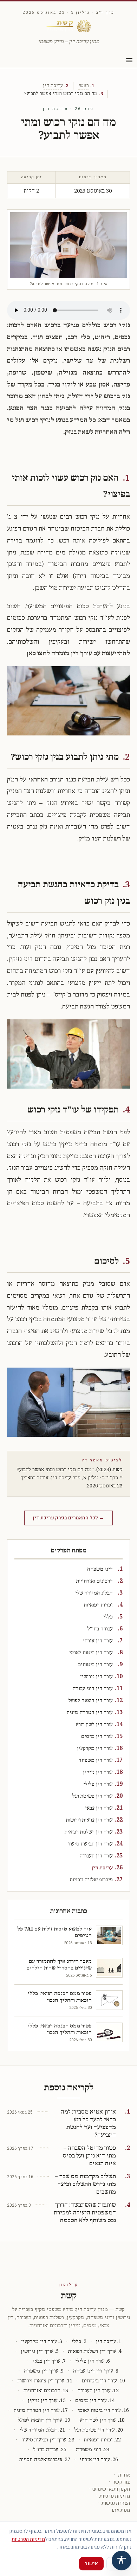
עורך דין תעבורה (96, 1856)
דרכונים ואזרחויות (94, 1581)
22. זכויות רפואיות (102, 2440)
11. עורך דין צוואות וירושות (45, 2381)
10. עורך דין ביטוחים (103, 2381)
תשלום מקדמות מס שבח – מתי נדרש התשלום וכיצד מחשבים (85, 2184)
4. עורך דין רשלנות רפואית (95, 2351)
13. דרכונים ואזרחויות (46, 2391)
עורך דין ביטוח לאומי (91, 1653)
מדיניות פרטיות (115, 2496)
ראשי (84, 86)
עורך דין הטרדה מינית (90, 1712)
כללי (108, 1617)
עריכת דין (53, 86)
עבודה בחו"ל (100, 1629)
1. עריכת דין (109, 2341)
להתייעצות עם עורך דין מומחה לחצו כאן (78, 654)
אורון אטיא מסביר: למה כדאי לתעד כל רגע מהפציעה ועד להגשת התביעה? (88, 2124)
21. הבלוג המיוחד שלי (42, 2430)
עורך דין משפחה (96, 1760)
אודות (124, 2475)
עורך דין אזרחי (98, 1641)
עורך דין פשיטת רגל (93, 1796)
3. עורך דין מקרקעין (42, 2341)
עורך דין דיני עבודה (93, 1689)
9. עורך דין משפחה (44, 2371)
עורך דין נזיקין (98, 1772)
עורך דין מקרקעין (95, 1748)
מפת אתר (120, 2510)
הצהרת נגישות (116, 2503)
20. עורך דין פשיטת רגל (99, 2430)
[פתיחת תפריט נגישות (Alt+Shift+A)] (122, 2561)
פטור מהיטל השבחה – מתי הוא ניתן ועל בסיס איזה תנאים (89, 2156)
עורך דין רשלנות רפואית (89, 1832)
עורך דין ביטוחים (95, 1665)
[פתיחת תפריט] (129, 60)
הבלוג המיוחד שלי (94, 1593)
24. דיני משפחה (93, 2450)
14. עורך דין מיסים (95, 2400)
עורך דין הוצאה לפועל (91, 1701)
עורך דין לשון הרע (94, 1724)
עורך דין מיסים (97, 1736)
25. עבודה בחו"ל (50, 2450)
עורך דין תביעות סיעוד (90, 1844)
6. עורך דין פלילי (93, 2361)
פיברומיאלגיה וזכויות (91, 1880)
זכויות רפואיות (98, 1605)
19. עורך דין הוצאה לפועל (44, 2420)
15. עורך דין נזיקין (47, 2400)
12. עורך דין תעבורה (98, 2391)
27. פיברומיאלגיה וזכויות (45, 2460)
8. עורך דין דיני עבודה (96, 2371)
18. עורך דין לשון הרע (102, 2420)
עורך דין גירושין (96, 1677)
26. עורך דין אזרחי (99, 2460)
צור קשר (121, 2482)
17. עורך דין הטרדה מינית (41, 2410)
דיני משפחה (100, 1569)
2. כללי (79, 2341)
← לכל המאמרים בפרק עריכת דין (68, 1518)
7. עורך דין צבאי (49, 2361)
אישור (91, 2564)
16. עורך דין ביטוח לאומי (103, 2410)
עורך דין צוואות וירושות (89, 1820)
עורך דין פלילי (98, 1784)
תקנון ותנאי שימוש (111, 2489)
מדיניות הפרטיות (28, 2539)
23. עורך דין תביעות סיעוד (48, 2440)
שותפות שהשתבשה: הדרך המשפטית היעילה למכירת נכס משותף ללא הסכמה (85, 2213)
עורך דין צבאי (99, 1808)
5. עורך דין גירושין (40, 2351)
